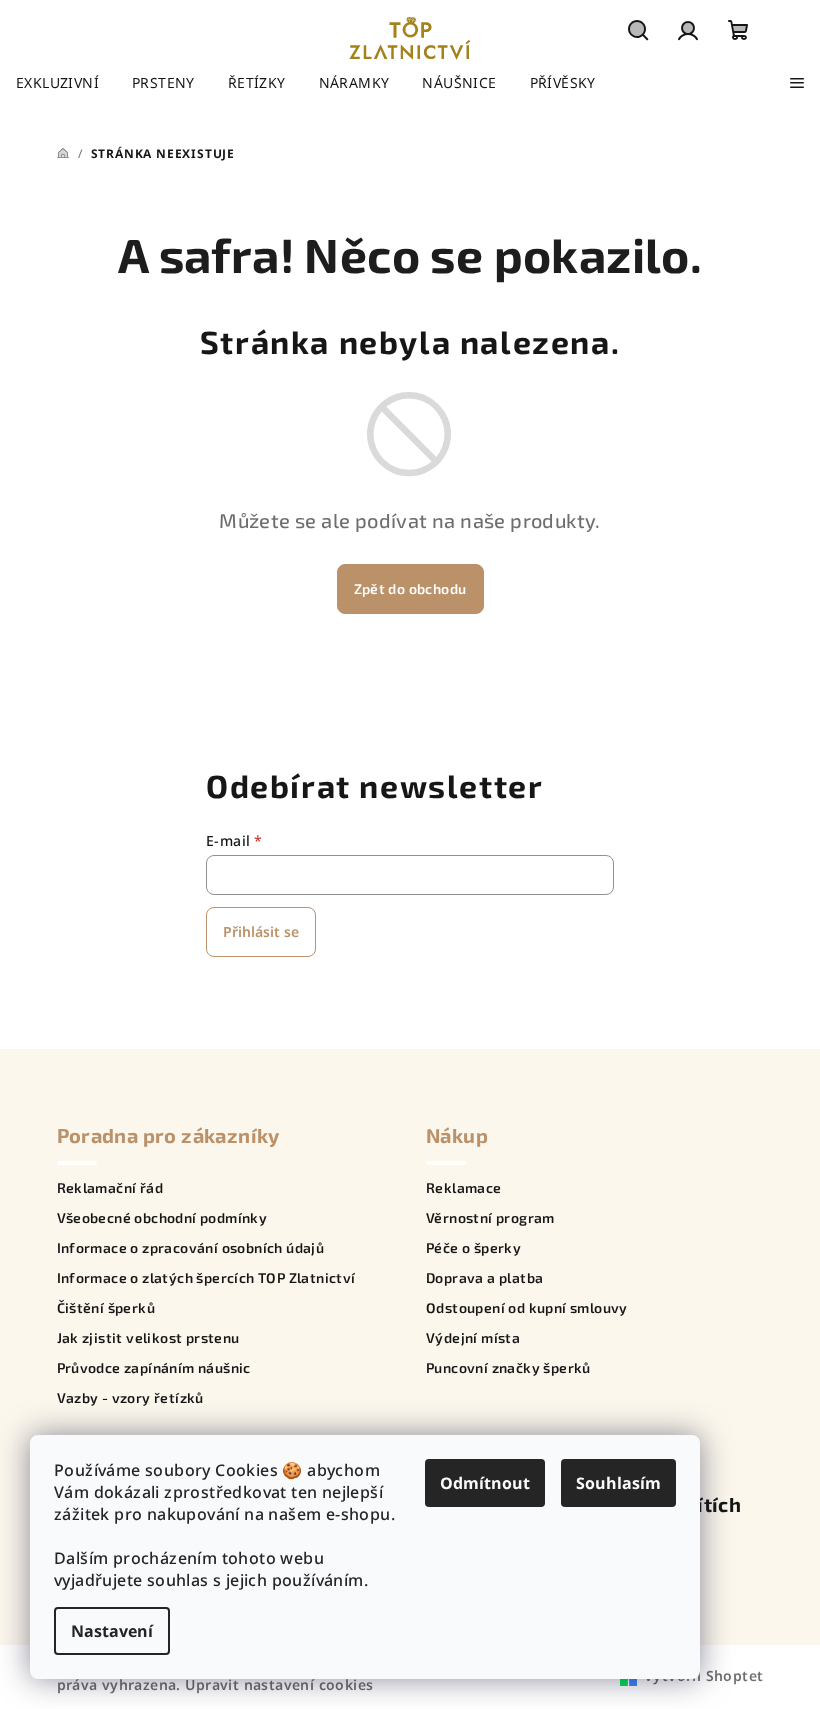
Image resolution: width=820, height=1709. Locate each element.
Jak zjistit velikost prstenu (148, 1338)
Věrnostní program (490, 1218)
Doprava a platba (484, 1278)
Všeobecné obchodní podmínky (162, 1218)
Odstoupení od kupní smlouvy (527, 1308)
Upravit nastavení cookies (279, 1684)
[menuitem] (57, 83)
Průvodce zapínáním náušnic (154, 1368)
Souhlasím (618, 1483)
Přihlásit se (261, 931)
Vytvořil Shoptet (703, 1675)
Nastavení (112, 1631)
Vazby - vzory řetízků (130, 1398)
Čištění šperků (106, 1308)
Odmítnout (485, 1483)
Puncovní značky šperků (508, 1368)
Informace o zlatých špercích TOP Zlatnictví (206, 1278)
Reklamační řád (110, 1188)
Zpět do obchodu (410, 588)
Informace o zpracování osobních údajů (191, 1248)
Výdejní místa (473, 1338)
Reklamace (464, 1188)
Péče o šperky (473, 1248)
